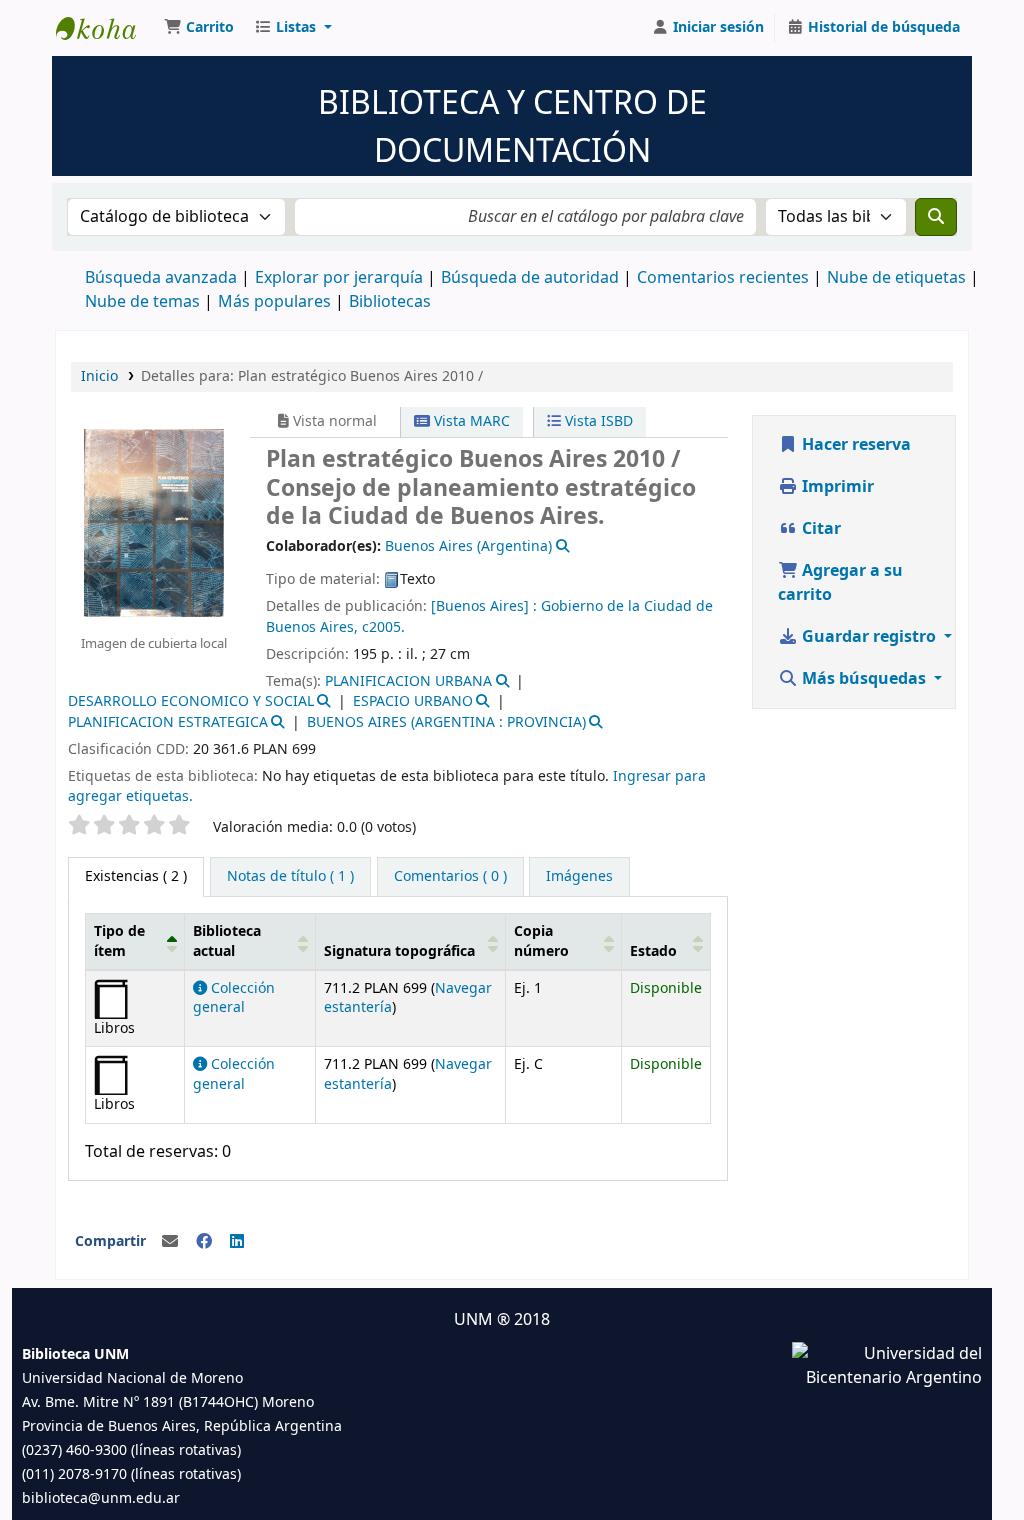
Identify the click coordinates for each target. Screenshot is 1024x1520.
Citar (819, 529)
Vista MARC (470, 421)
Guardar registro (869, 637)
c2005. (383, 627)
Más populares (274, 302)
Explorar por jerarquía (339, 278)
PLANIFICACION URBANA (408, 681)
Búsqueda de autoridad (530, 278)
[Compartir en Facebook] (204, 1242)
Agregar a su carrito (840, 583)
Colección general (234, 998)
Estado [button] (653, 951)
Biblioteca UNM (106, 28)
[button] (199, 28)
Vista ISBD (597, 421)
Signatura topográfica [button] (399, 951)
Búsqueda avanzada (161, 278)
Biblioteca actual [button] (227, 941)
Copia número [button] (541, 941)
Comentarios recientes (723, 278)
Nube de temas (142, 302)
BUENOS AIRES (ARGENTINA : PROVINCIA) (446, 722)
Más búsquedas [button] (864, 679)
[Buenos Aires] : (486, 606)
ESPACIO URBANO (413, 701)
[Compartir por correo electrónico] (170, 1242)
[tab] (290, 877)
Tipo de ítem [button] (119, 941)
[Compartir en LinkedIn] (237, 1242)
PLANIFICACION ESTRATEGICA (168, 722)
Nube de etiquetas (896, 278)
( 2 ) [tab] (136, 876)
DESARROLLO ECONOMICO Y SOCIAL (191, 701)
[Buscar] (936, 217)
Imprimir (836, 487)
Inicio (99, 376)
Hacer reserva (854, 445)
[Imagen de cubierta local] (154, 522)
